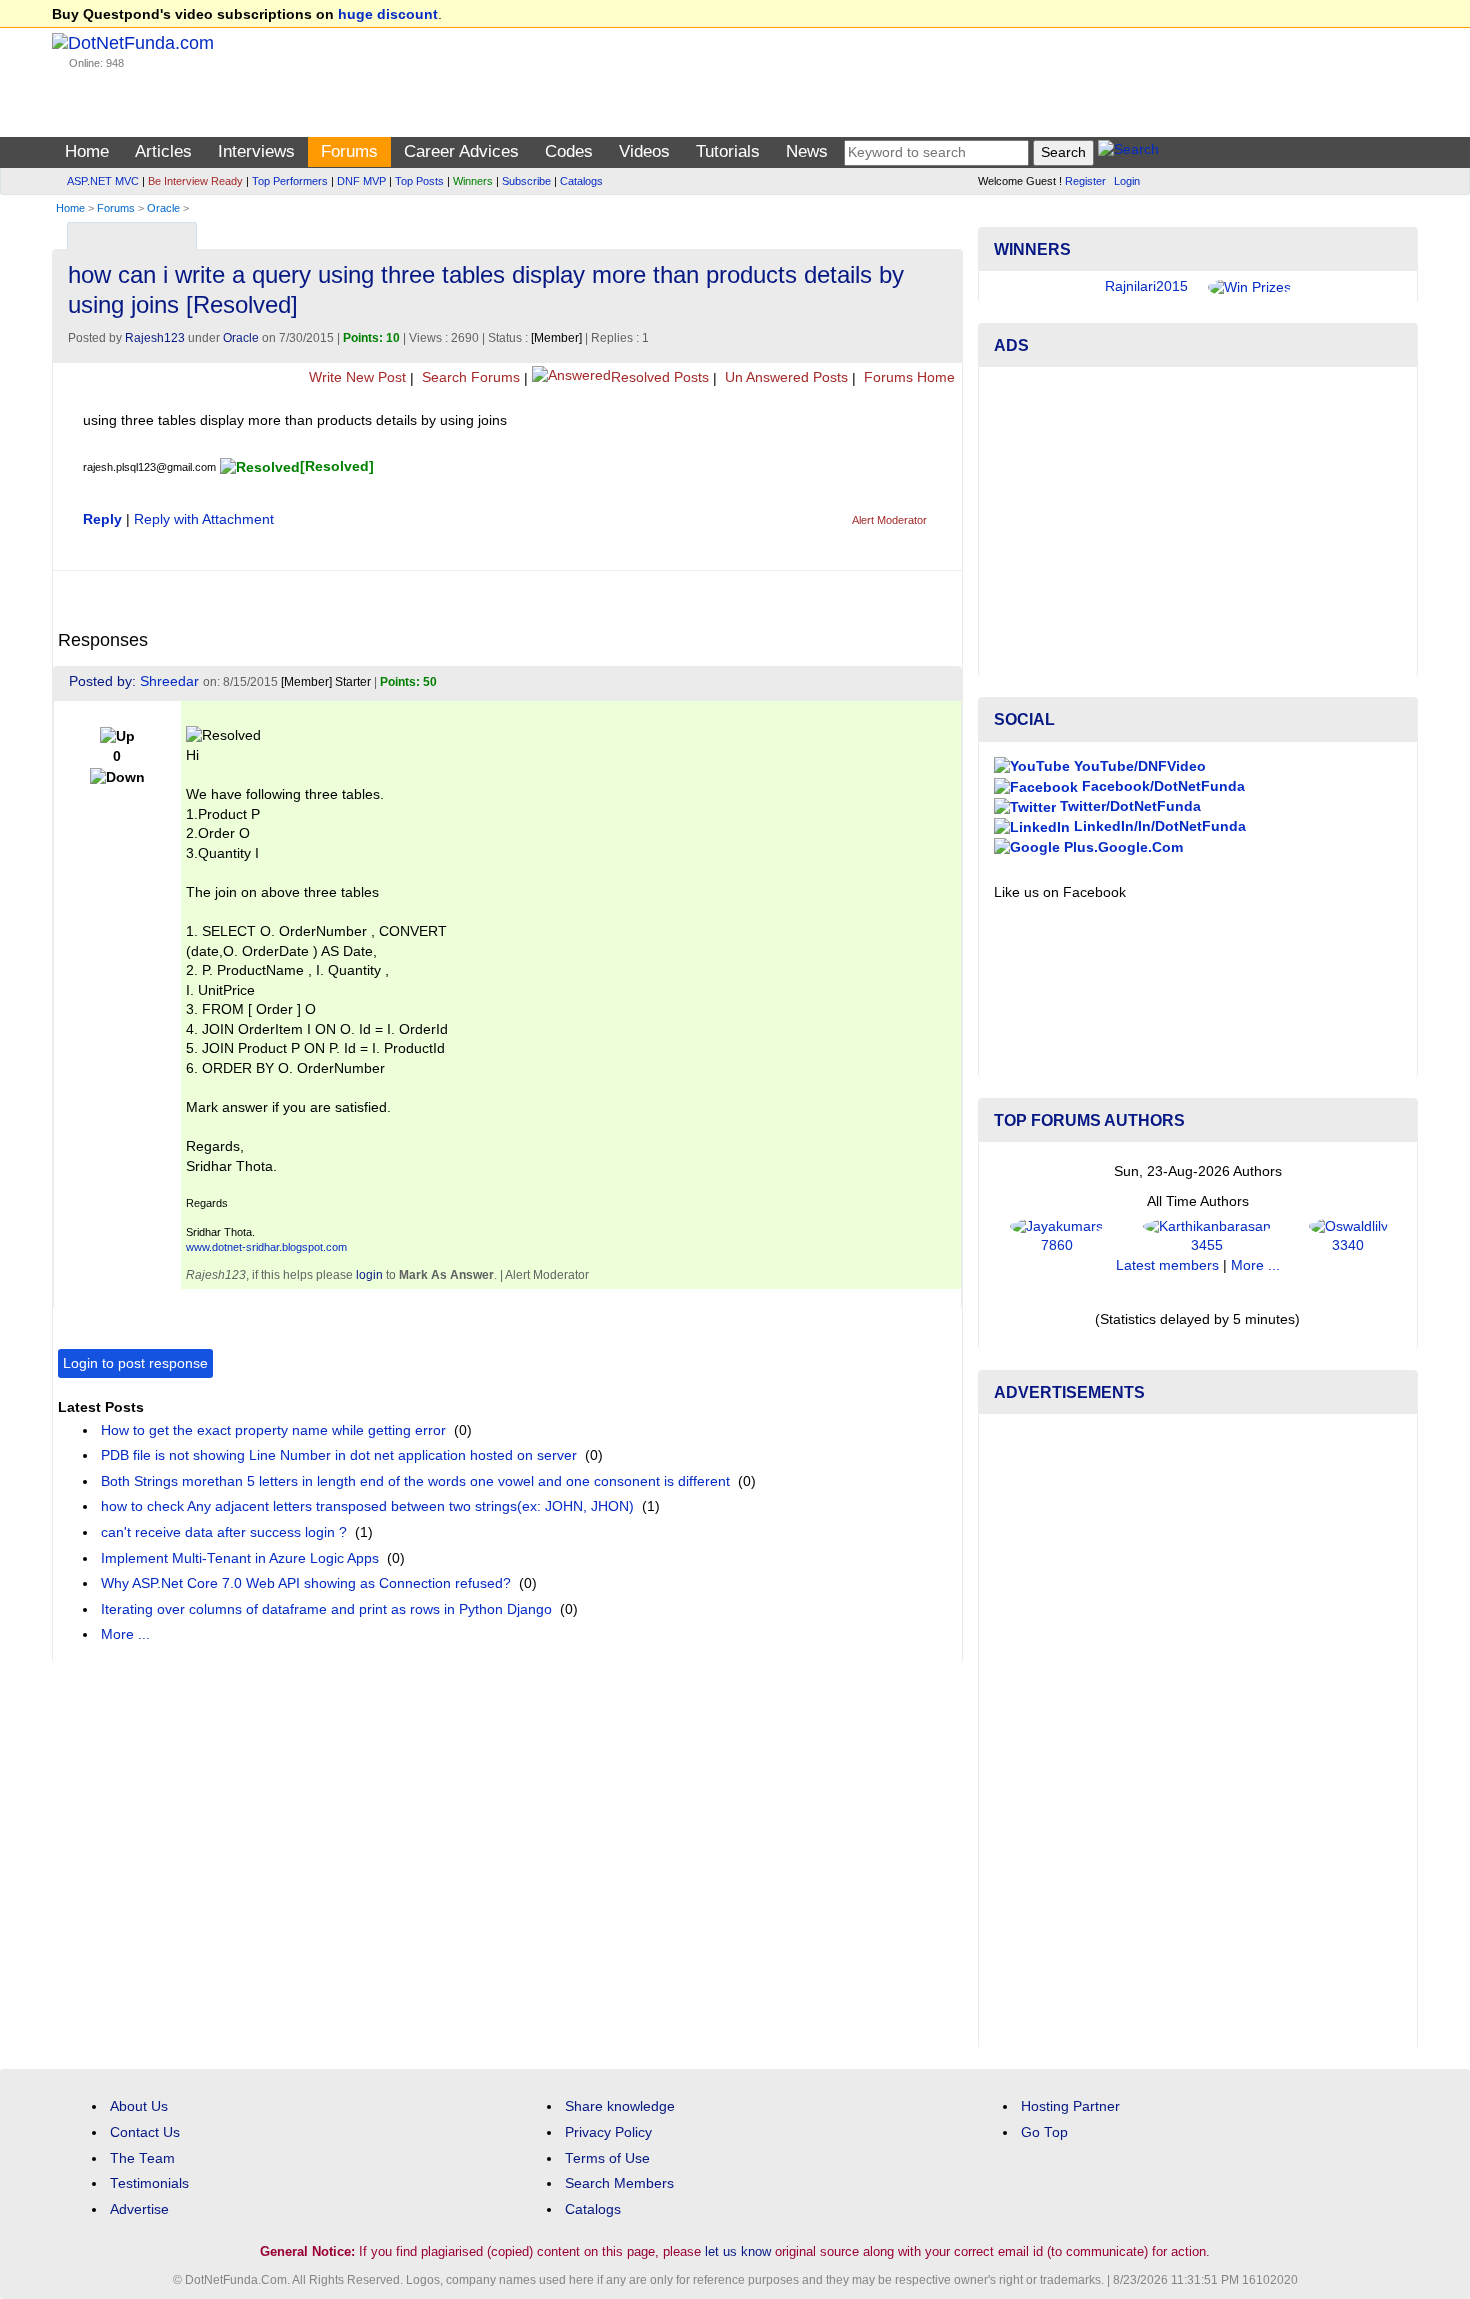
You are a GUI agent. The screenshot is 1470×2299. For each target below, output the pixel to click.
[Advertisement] (1198, 522)
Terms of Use (607, 2158)
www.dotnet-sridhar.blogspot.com (266, 1247)
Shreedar (169, 681)
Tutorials (728, 151)
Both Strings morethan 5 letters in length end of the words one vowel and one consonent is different (415, 1481)
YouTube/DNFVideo (1138, 766)
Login (1127, 181)
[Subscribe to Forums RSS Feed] (944, 231)
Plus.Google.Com (1121, 847)
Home (87, 151)
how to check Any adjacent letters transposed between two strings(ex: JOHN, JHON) (367, 1506)
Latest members (1167, 1265)
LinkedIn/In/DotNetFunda (1158, 826)
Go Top (1044, 2132)
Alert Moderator (889, 520)
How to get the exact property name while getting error (273, 1430)
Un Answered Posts (784, 377)
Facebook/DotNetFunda (1161, 786)
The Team (142, 2158)
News (807, 151)
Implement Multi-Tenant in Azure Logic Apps (240, 1558)
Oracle (163, 208)
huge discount (388, 14)
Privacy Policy (608, 2132)
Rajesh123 (155, 338)
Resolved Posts (660, 377)
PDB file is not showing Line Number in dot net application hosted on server (339, 1455)
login (369, 1275)
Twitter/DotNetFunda (1128, 806)
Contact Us (145, 2132)
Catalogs (581, 181)
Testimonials (149, 2183)
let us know (738, 2251)
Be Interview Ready (195, 181)
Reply (102, 519)
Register (1085, 181)
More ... (125, 1634)
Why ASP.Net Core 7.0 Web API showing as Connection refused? (306, 1583)
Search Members (619, 2183)
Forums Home (907, 377)
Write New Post (355, 377)
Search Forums (469, 377)
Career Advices (461, 151)
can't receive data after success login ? (224, 1532)
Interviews (256, 151)
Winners (473, 181)
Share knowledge (620, 2106)
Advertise (139, 2209)
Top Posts (419, 181)
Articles (163, 151)
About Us (139, 2106)
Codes (569, 151)
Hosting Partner (1070, 2106)
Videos (644, 151)
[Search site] (1128, 152)
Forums (349, 151)
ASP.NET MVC (103, 181)
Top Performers (290, 181)
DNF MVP (361, 181)
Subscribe (526, 181)
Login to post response (135, 1363)
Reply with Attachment (204, 519)
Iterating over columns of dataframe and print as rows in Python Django (326, 1609)
